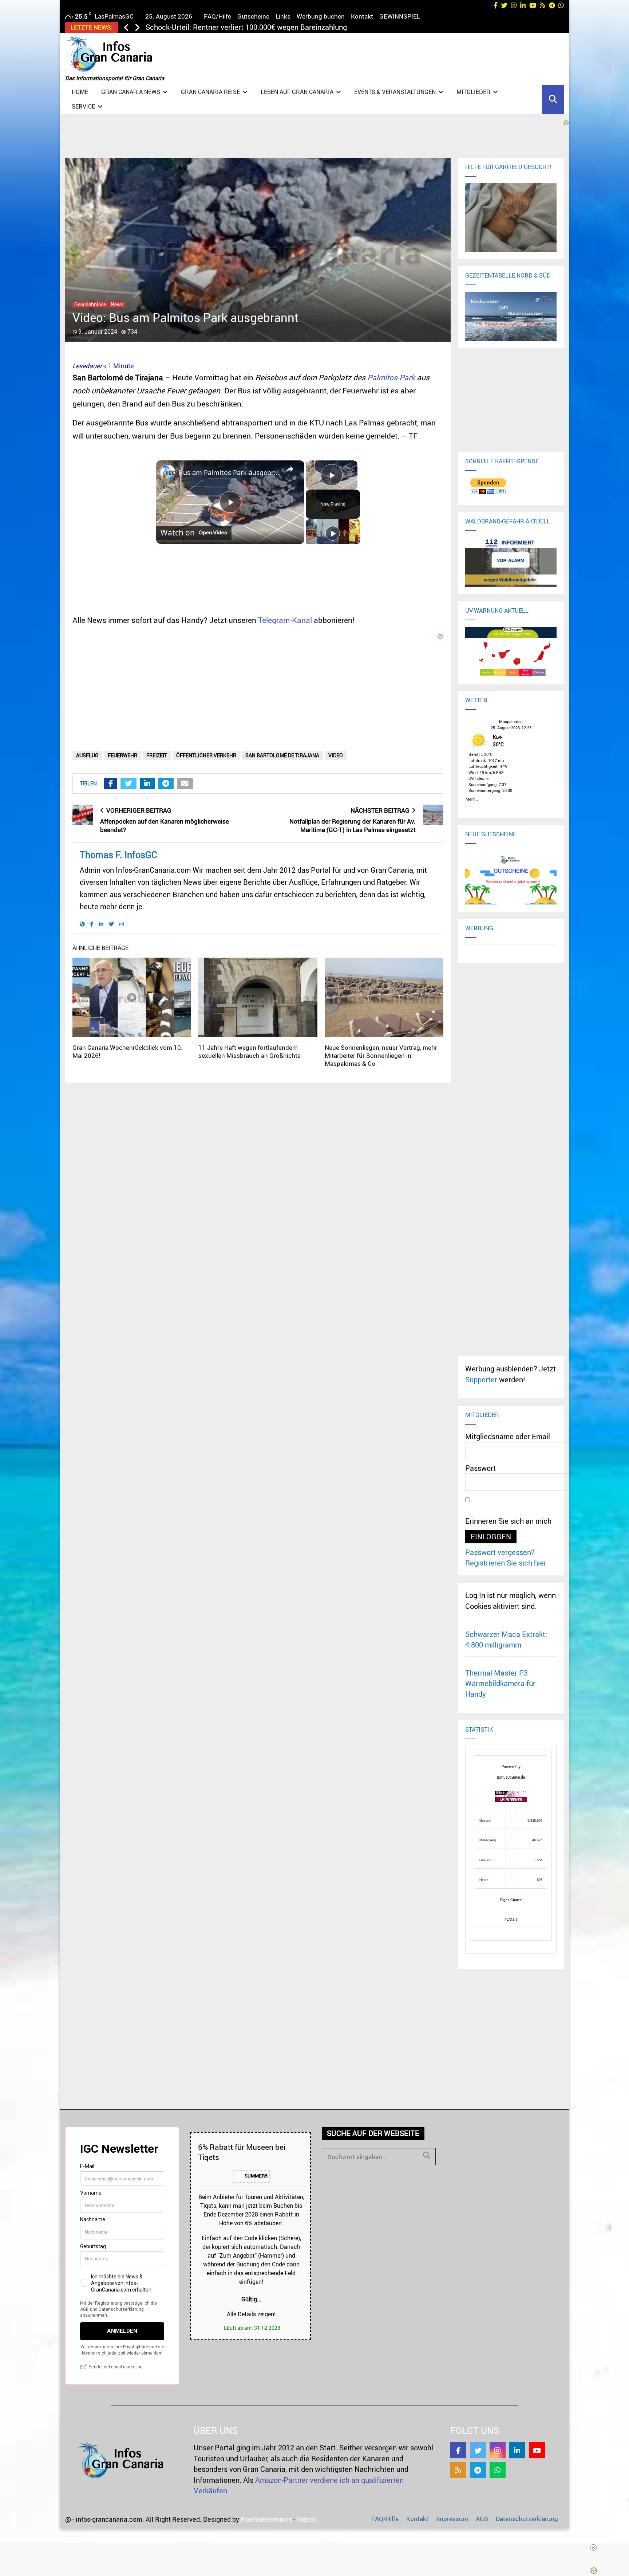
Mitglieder (473, 92)
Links (283, 16)
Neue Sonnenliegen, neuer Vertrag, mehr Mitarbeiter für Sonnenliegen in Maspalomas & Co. (381, 1055)
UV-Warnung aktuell (497, 610)
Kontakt (362, 16)
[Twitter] (478, 2450)
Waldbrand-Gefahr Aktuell (508, 521)
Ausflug (87, 755)
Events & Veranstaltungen (395, 92)
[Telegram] (478, 2470)
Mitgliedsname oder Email (508, 1436)
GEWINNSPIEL (400, 16)
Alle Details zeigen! (251, 2314)
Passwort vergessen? (500, 1552)
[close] (317, 2548)
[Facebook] (458, 2450)
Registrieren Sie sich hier (506, 1563)
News (117, 305)
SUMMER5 (256, 2176)
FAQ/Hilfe (217, 16)
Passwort (480, 1468)
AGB (482, 2519)
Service (83, 106)
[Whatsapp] (498, 2470)
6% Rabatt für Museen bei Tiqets (242, 2152)
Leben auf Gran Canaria (297, 92)
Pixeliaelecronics (266, 2519)
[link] (168, 472)
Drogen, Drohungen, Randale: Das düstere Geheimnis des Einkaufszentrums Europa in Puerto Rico (304, 27)
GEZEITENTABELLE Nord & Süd (508, 275)
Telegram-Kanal (285, 620)
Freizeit (157, 755)
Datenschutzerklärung (527, 2519)
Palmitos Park (391, 377)
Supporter (481, 1380)
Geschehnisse (90, 305)
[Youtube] (537, 2450)
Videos (307, 2519)
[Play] (333, 533)
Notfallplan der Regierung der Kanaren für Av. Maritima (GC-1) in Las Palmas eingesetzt (353, 825)
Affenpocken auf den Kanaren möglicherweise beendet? (165, 825)
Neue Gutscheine (491, 834)
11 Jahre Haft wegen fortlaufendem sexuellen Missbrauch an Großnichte (250, 1051)
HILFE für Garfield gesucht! (508, 167)
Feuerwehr (122, 755)
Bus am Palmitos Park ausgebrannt (229, 472)
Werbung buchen (321, 16)
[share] (290, 470)
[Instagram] (498, 2450)
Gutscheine (253, 16)
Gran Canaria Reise (210, 92)
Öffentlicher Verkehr (206, 755)
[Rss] (458, 2470)
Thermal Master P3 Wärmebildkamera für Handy (500, 1684)
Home (80, 92)
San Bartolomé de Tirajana (282, 755)
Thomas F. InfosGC (118, 855)
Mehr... (472, 798)
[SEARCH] (427, 2155)
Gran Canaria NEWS (131, 92)
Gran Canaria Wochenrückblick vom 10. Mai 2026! (128, 1051)
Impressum (452, 2519)
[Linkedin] (517, 2450)
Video (336, 755)
